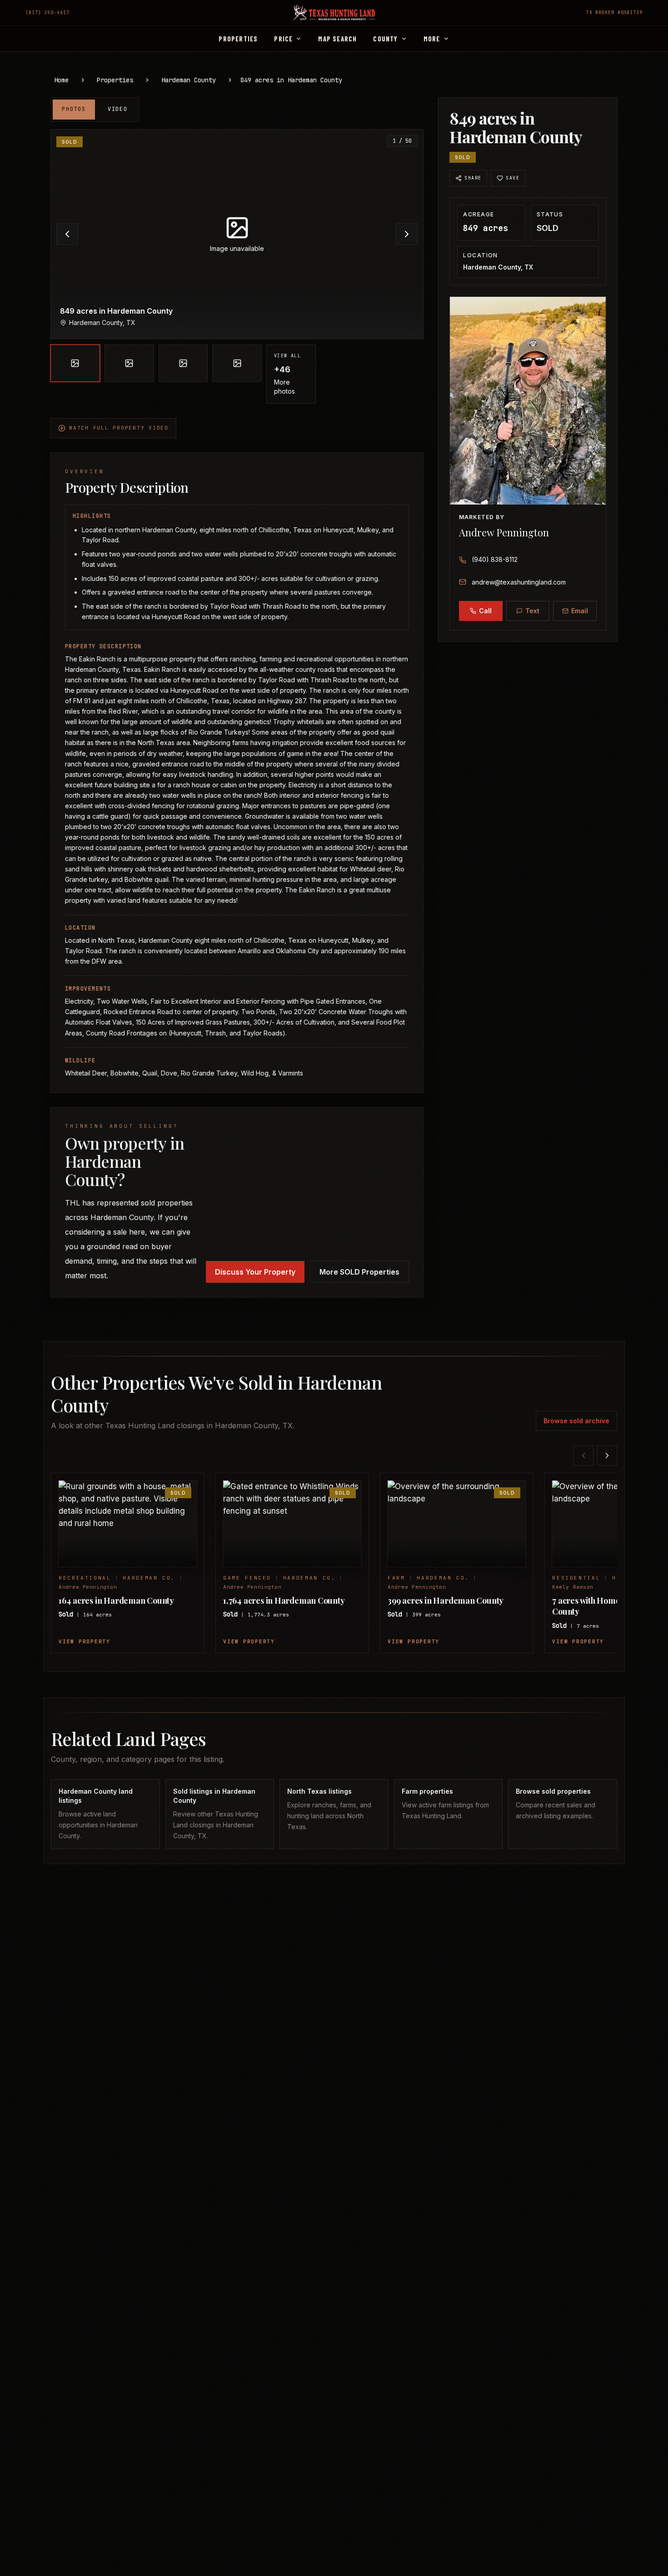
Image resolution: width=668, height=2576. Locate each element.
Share (473, 178)
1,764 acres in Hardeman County (284, 1601)
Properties (115, 80)
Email (580, 611)
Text (532, 611)
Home (61, 80)
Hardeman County (189, 80)
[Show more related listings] (607, 1456)
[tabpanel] (237, 266)
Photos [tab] (74, 109)
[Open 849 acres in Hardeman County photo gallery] (237, 234)
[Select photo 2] (129, 363)
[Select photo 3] (183, 363)
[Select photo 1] (75, 363)
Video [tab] (118, 109)
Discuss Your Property (255, 1272)
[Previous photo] (67, 234)
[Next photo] (407, 234)
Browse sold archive (576, 1421)
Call (485, 611)
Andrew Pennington (504, 532)
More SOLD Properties (359, 1272)
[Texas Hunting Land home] (334, 13)
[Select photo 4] (237, 363)
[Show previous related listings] (583, 1456)
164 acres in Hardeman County (116, 1601)
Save (513, 178)
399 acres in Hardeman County (446, 1601)
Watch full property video (119, 428)
